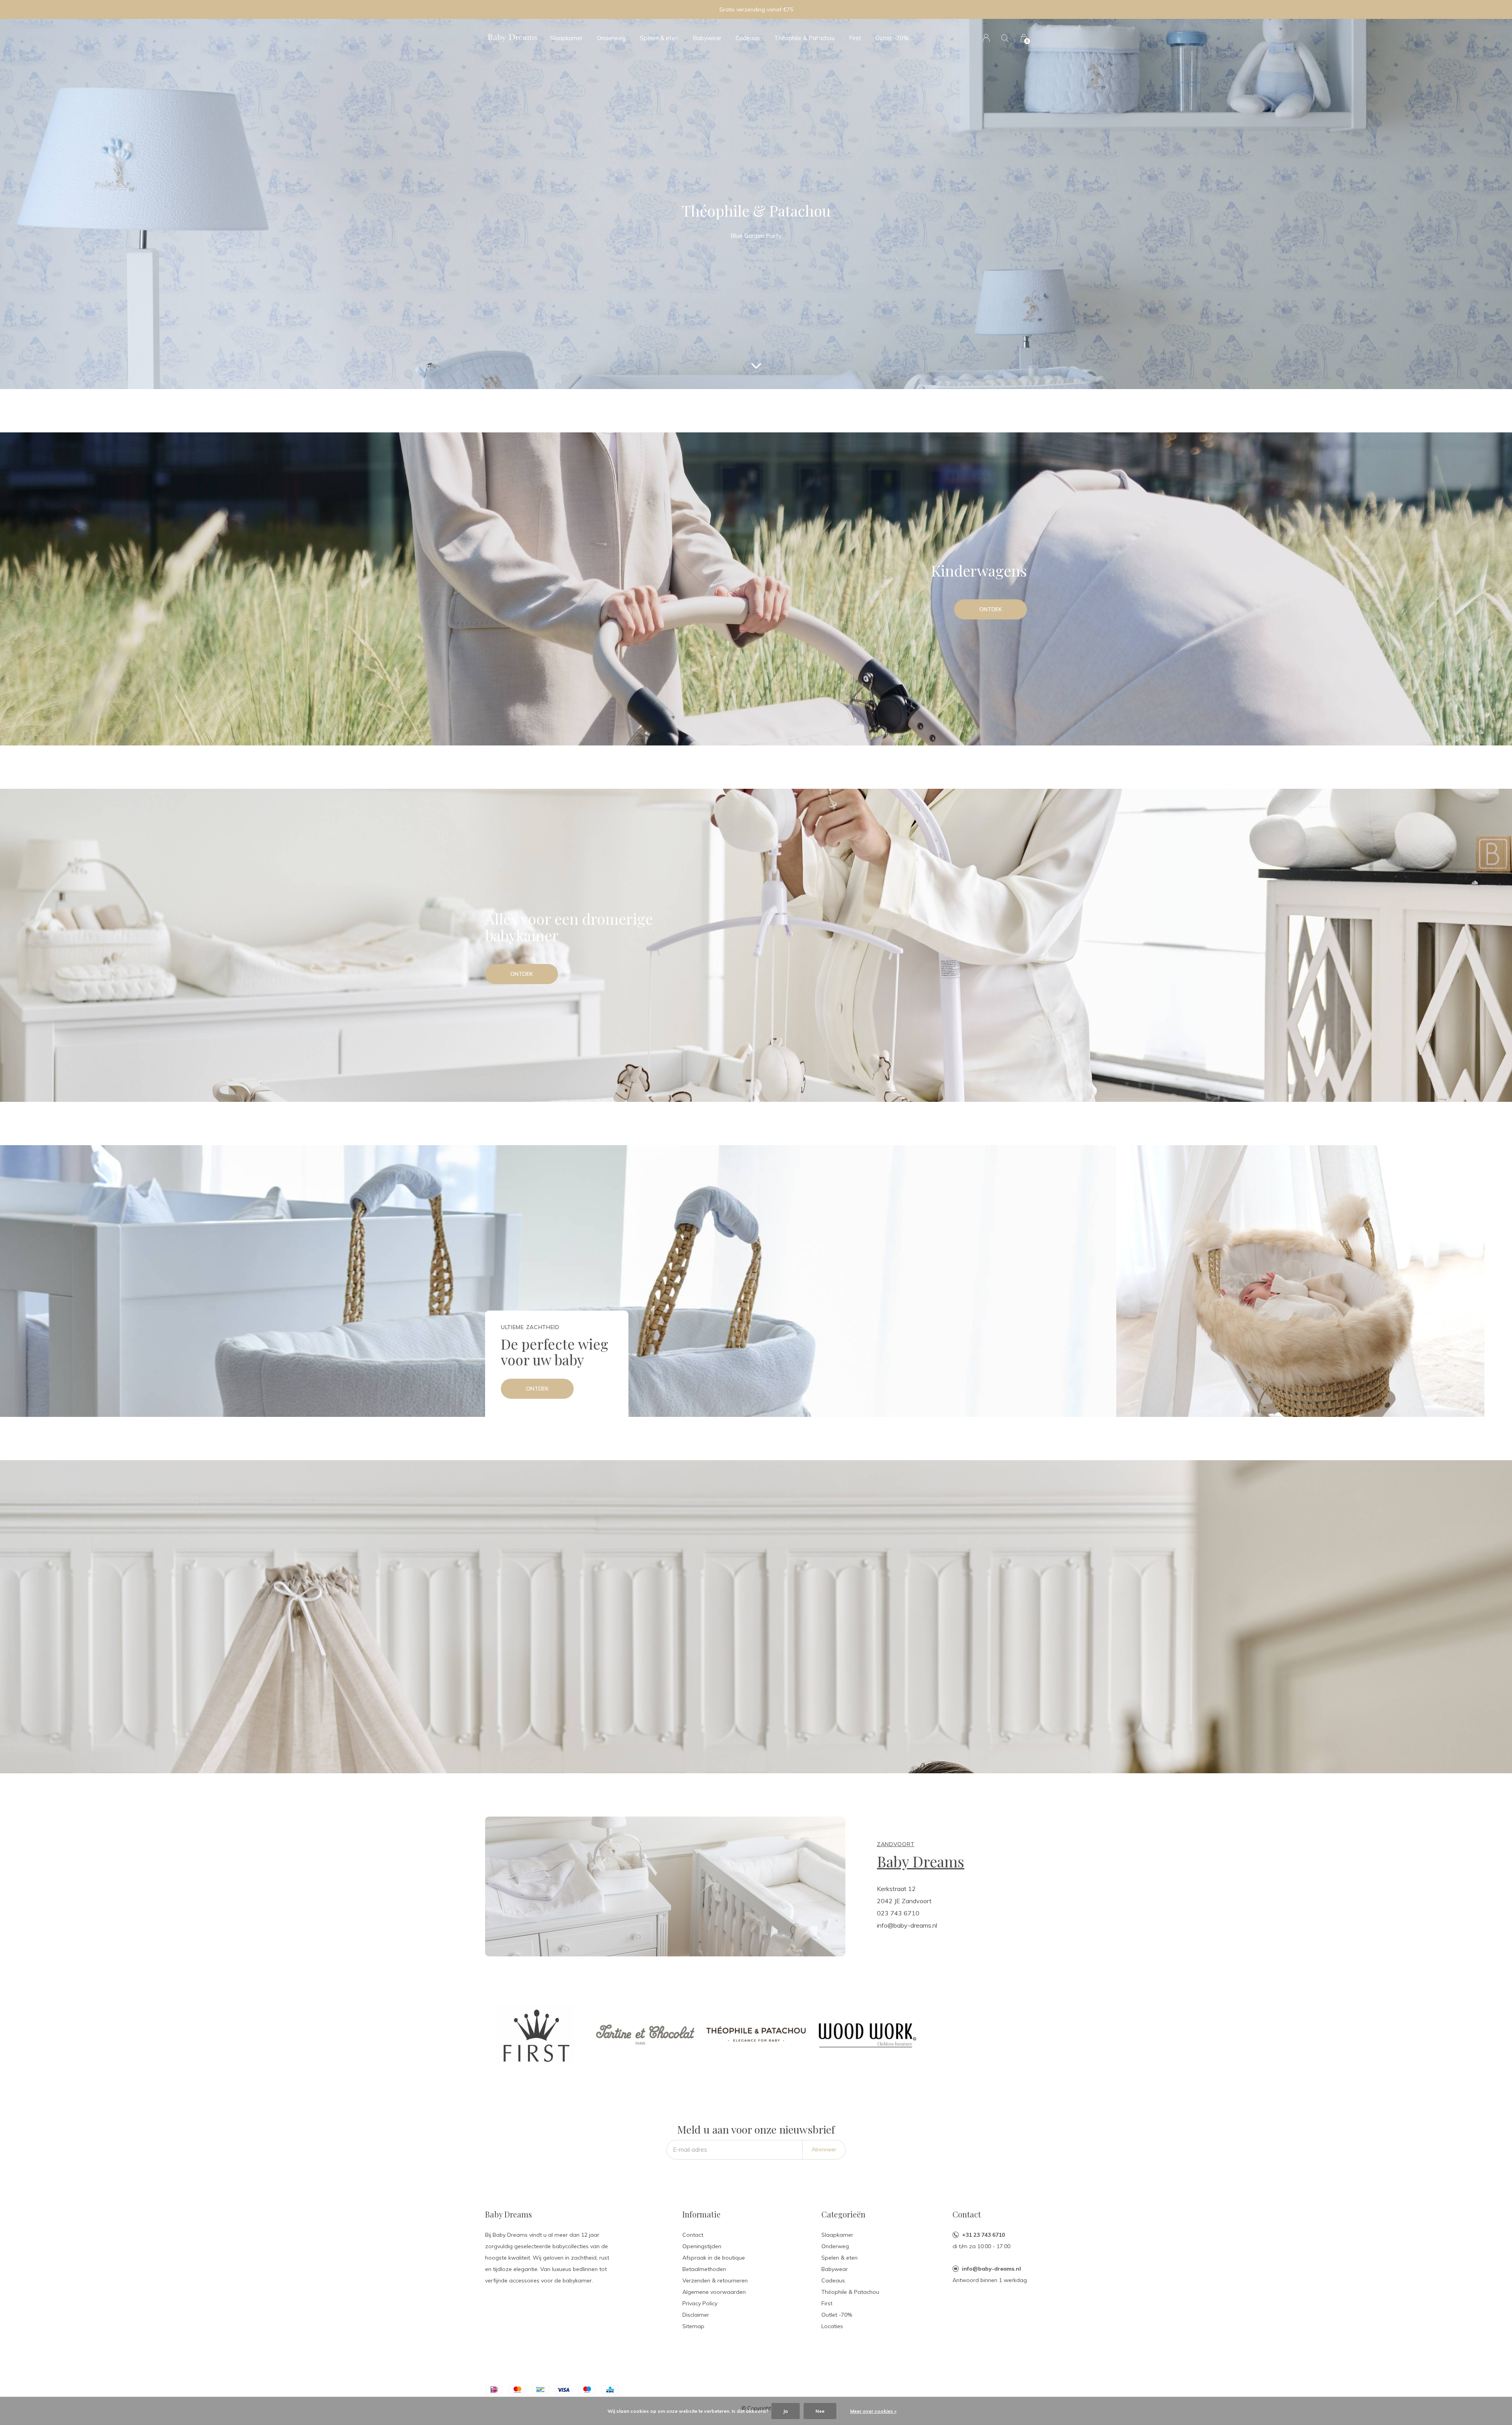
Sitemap (693, 2326)
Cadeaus (748, 38)
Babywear (707, 38)
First (855, 38)
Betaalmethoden (704, 2269)
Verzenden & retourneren (715, 2280)
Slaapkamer (566, 38)
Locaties (832, 2326)
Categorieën (843, 2214)
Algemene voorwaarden (714, 2292)
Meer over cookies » (873, 2411)
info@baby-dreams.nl (991, 2269)
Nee (820, 2411)
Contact (693, 2235)
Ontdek (991, 609)
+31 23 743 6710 (983, 2235)
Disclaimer (696, 2315)
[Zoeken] (1005, 38)
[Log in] (986, 38)
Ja (786, 2411)
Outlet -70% (892, 38)
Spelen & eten (659, 38)
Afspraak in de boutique (714, 2258)
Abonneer (824, 2149)
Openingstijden (702, 2246)
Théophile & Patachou (804, 38)
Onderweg (611, 38)
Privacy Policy (700, 2303)
